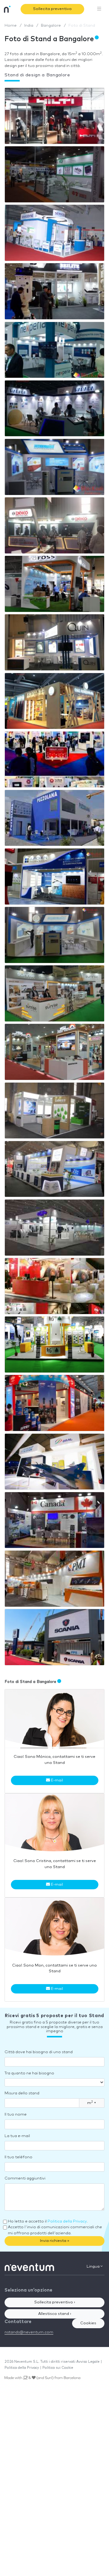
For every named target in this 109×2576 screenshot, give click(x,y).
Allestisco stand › (55, 2314)
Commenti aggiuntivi (25, 2178)
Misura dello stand (22, 2093)
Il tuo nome (16, 2115)
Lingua (94, 2267)
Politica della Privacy (67, 2221)
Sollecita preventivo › (55, 2302)
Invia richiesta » (55, 2241)
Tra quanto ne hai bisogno (29, 2073)
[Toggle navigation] (99, 9)
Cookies (88, 2323)
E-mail (56, 1780)
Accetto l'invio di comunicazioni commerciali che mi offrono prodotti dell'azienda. (55, 2230)
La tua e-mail (17, 2136)
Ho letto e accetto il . (48, 2221)
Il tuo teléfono (18, 2157)
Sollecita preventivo (52, 9)
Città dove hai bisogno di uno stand (39, 2052)
